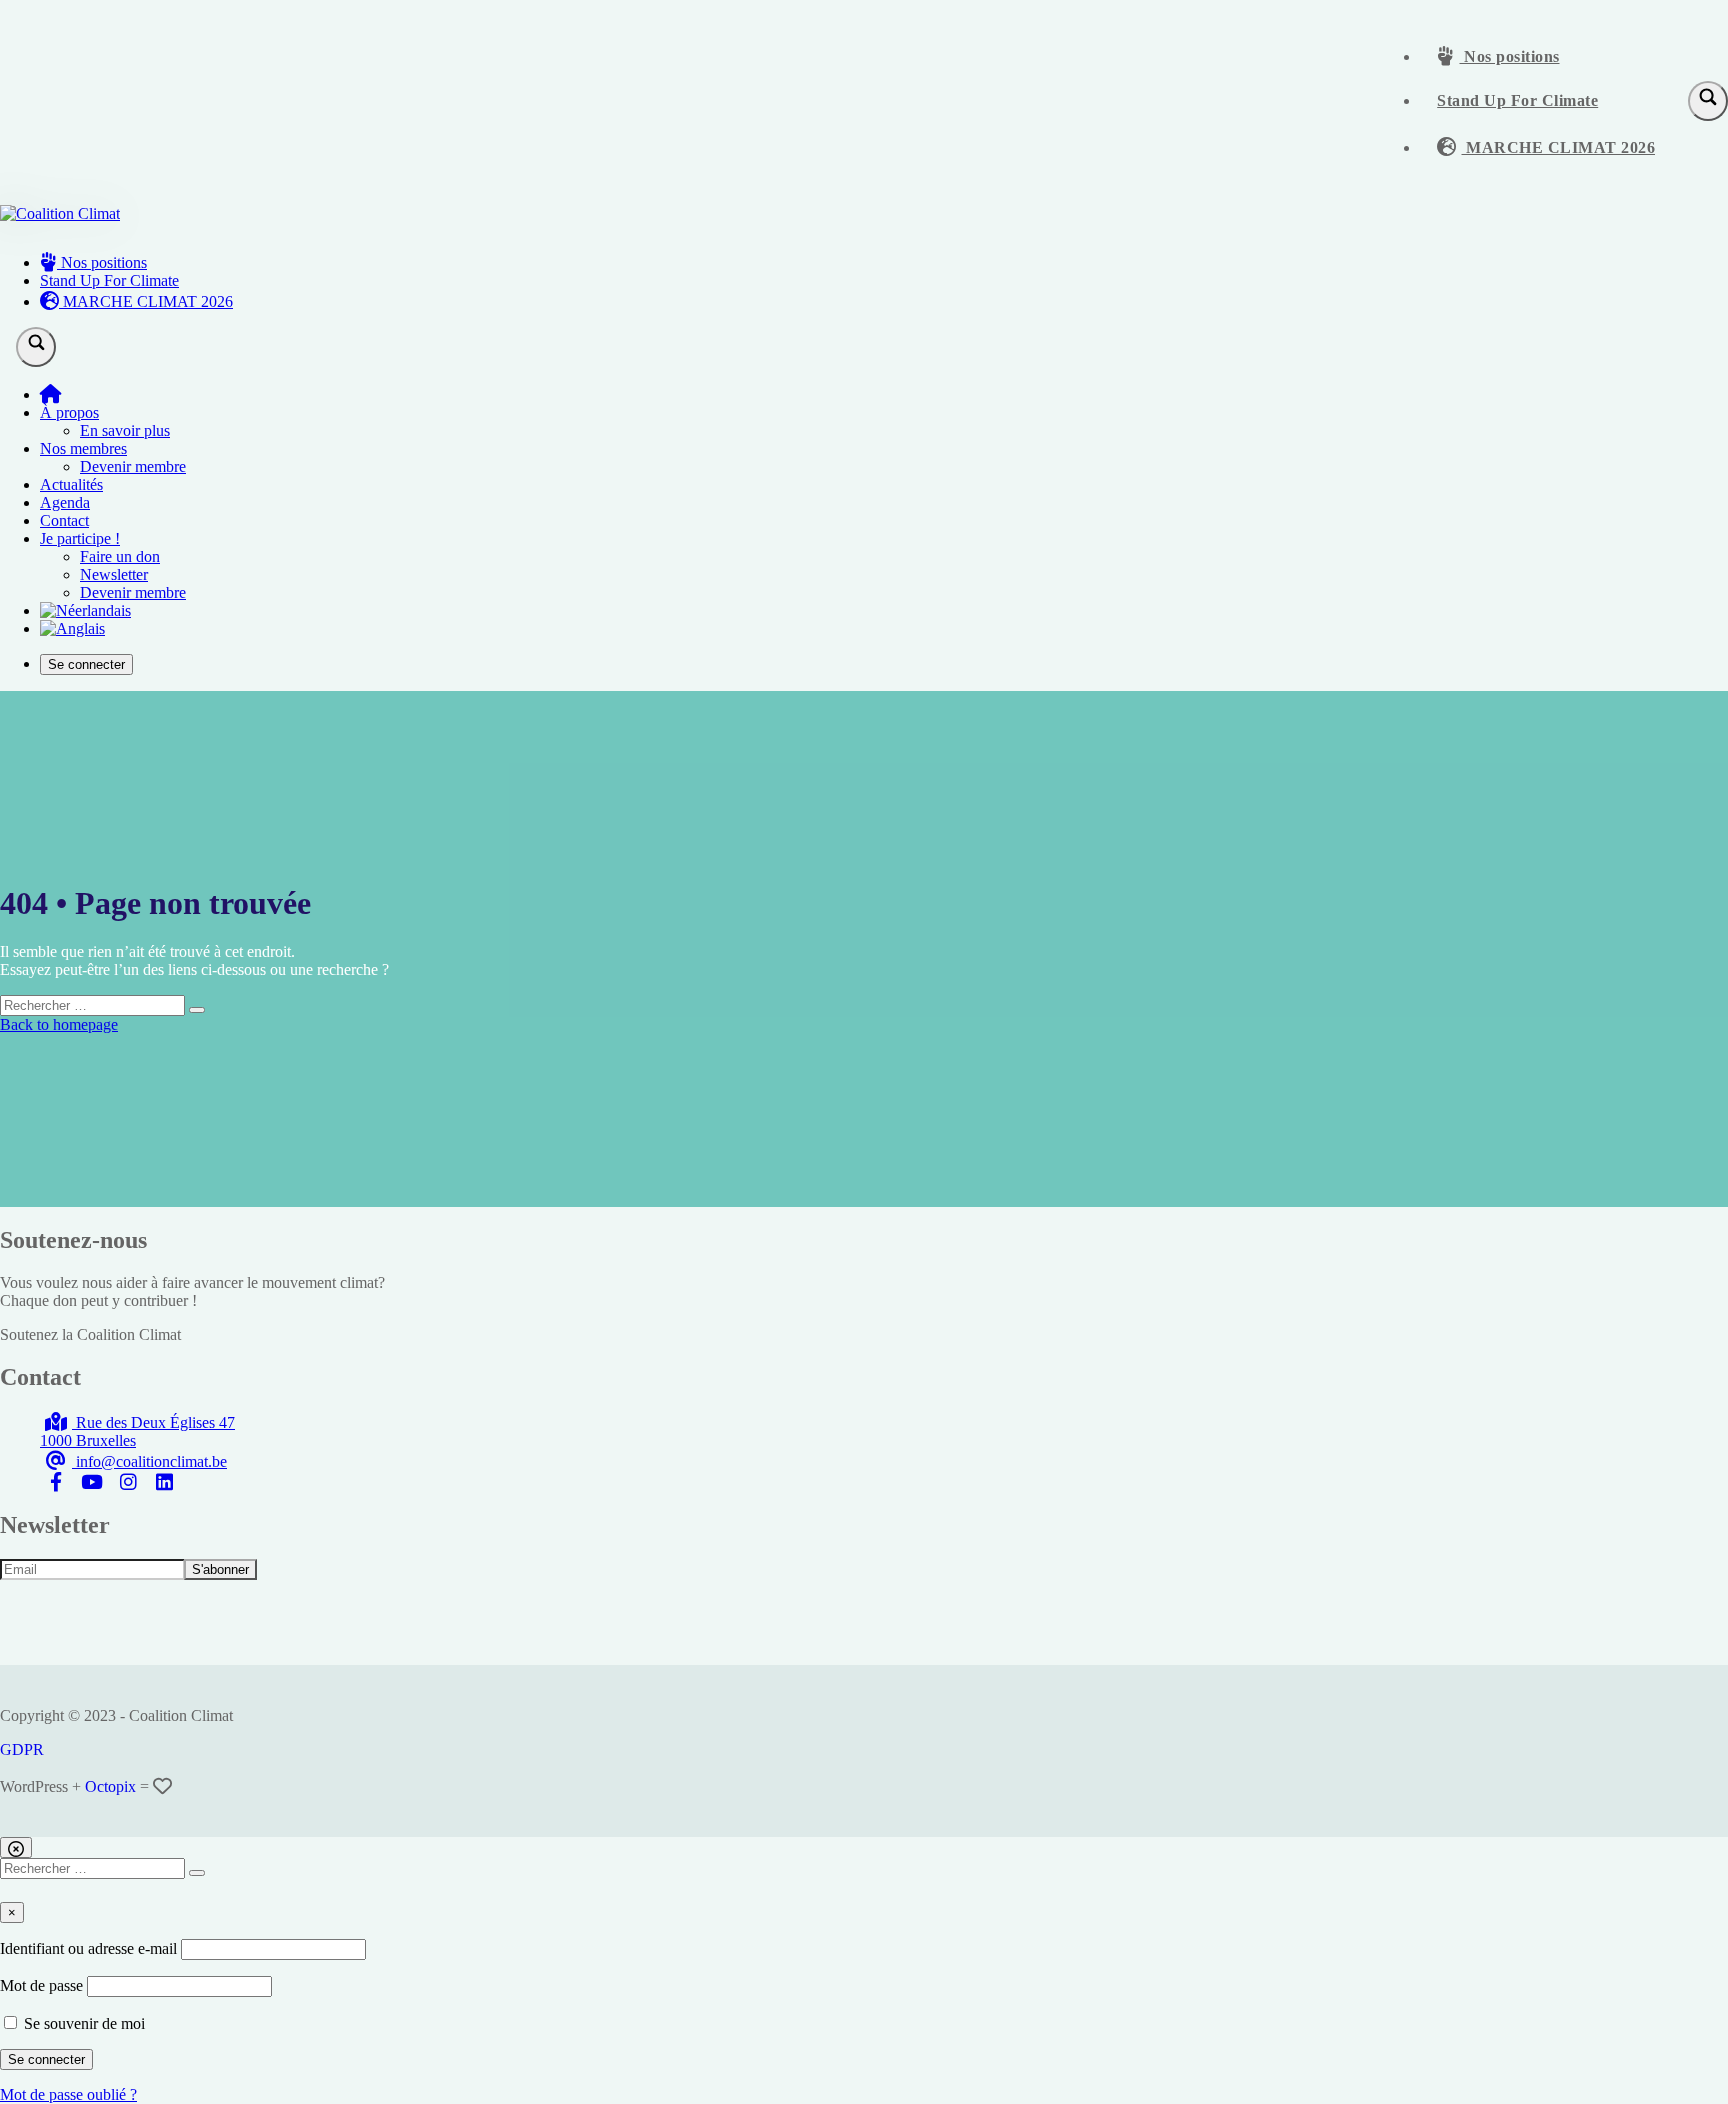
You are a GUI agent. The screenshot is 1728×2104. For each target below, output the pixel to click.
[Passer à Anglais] (72, 628)
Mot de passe (41, 1985)
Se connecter (86, 664)
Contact (64, 520)
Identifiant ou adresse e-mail (88, 1948)
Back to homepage (59, 1024)
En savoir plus (125, 430)
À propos (69, 412)
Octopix (110, 1786)
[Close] (16, 1847)
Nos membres (83, 448)
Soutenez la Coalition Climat (90, 1334)
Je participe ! (80, 538)
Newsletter (114, 574)
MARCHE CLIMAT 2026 (1559, 147)
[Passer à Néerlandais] (85, 610)
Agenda (65, 502)
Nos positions (1510, 56)
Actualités (71, 484)
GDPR (22, 1749)
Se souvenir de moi (82, 2023)
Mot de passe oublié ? (68, 2094)
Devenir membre (133, 466)
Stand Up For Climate (1517, 100)
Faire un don (120, 556)
